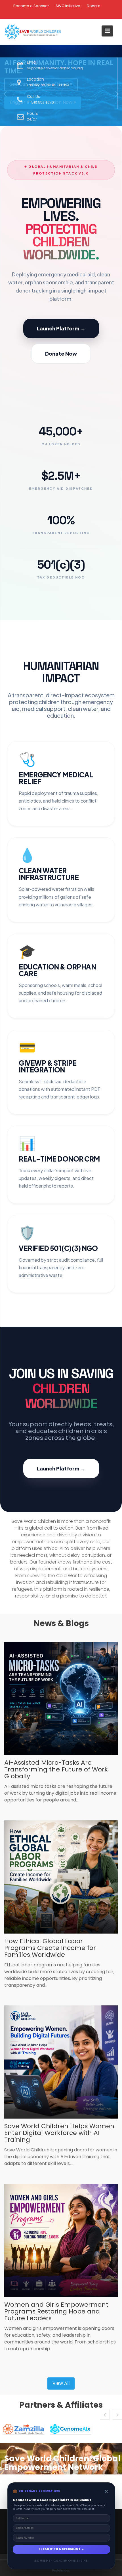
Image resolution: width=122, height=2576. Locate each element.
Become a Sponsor (31, 6)
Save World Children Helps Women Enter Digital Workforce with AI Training (59, 2133)
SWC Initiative (68, 6)
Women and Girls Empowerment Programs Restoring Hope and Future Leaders (56, 2311)
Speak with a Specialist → (61, 2549)
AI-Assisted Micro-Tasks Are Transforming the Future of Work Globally (56, 1769)
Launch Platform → (61, 328)
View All (61, 2383)
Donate (94, 6)
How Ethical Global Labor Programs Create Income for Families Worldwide (50, 1948)
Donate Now (61, 353)
